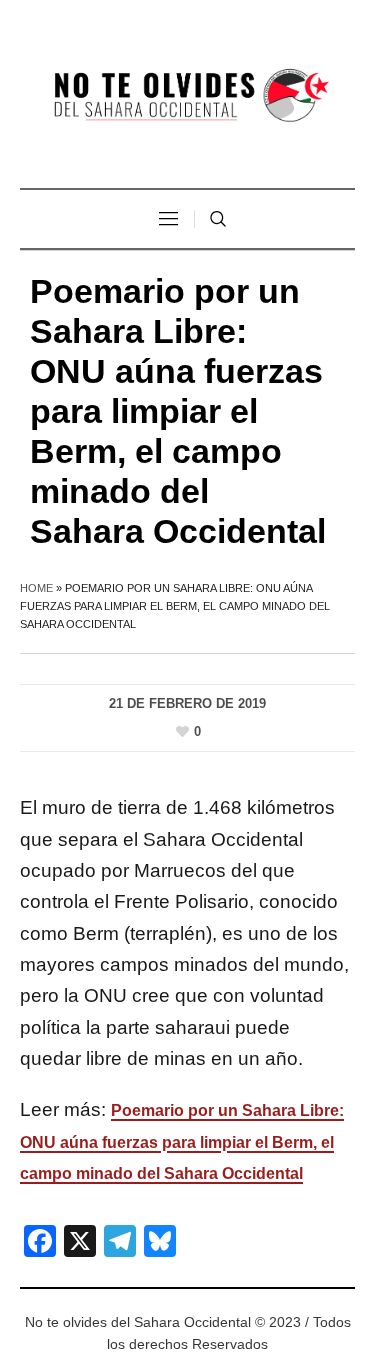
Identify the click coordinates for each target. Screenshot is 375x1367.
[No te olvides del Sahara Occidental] (188, 96)
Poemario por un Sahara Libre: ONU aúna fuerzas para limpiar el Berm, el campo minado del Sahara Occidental (182, 1142)
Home (36, 588)
